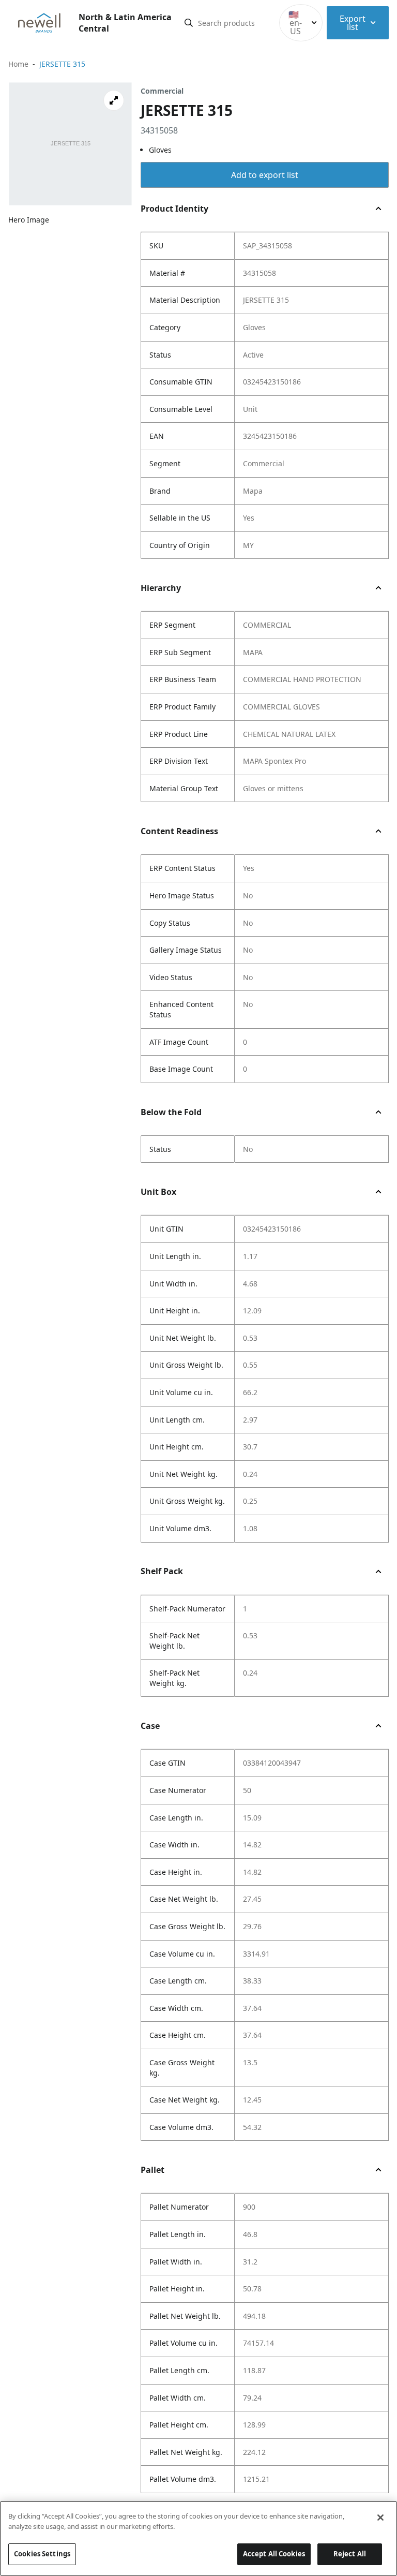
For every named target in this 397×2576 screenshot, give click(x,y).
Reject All (350, 2554)
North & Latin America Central (125, 23)
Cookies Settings (42, 2554)
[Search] (189, 23)
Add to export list (265, 175)
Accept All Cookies (274, 2554)
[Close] (380, 2518)
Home (18, 64)
